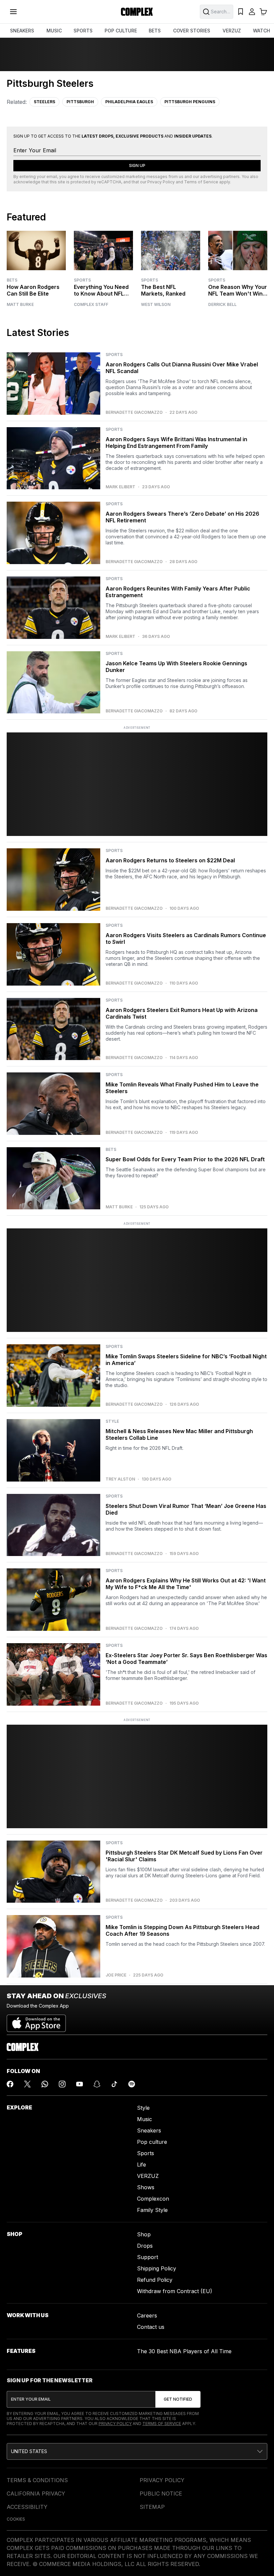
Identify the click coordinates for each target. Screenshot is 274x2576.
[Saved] (241, 12)
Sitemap (152, 2507)
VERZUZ (232, 31)
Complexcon (153, 2199)
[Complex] (137, 12)
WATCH (261, 31)
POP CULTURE (121, 31)
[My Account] (252, 12)
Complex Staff (91, 305)
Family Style (152, 2210)
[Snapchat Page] (97, 2084)
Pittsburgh (80, 102)
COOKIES (16, 2519)
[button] (137, 2451)
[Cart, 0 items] (263, 12)
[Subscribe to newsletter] (178, 2399)
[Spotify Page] (132, 2084)
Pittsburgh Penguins (190, 102)
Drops (145, 2246)
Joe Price (116, 1975)
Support (148, 2257)
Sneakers (149, 2130)
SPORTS (83, 31)
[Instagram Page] (62, 2084)
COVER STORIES (192, 31)
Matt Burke (20, 305)
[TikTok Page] (114, 2084)
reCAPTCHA (109, 182)
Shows (146, 2187)
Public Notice (161, 2494)
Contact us (151, 2327)
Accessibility (27, 2507)
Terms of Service (201, 182)
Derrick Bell (222, 305)
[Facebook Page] (10, 2084)
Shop (144, 2234)
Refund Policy (155, 2280)
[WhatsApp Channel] (45, 2084)
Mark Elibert (120, 487)
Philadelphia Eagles (129, 102)
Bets (12, 280)
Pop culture (152, 2142)
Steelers (44, 102)
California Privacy (36, 2494)
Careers (147, 2315)
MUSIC (54, 31)
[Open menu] (13, 12)
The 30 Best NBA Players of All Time (184, 2351)
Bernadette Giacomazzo (134, 412)
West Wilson (156, 305)
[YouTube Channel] (80, 2084)
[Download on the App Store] (36, 2021)
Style (143, 2108)
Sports (82, 280)
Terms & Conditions (37, 2480)
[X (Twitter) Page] (27, 2084)
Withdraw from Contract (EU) (175, 2291)
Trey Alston (120, 1479)
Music (145, 2119)
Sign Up (137, 165)
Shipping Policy (157, 2268)
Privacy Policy (161, 182)
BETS (155, 31)
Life (142, 2165)
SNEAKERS (22, 31)
